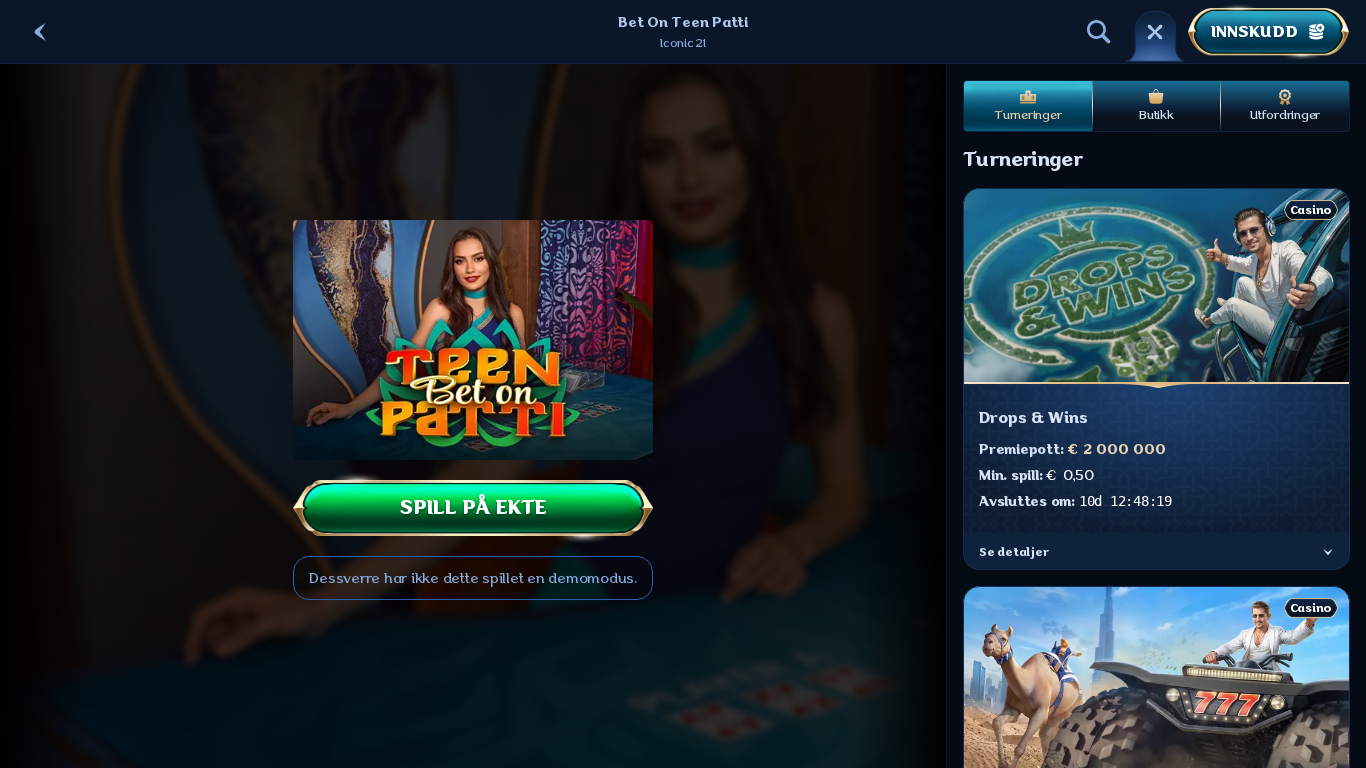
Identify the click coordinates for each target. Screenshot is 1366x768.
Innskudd (1254, 32)
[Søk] (1099, 32)
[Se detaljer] (1328, 552)
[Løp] (1155, 32)
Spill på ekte (473, 507)
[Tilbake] (40, 32)
